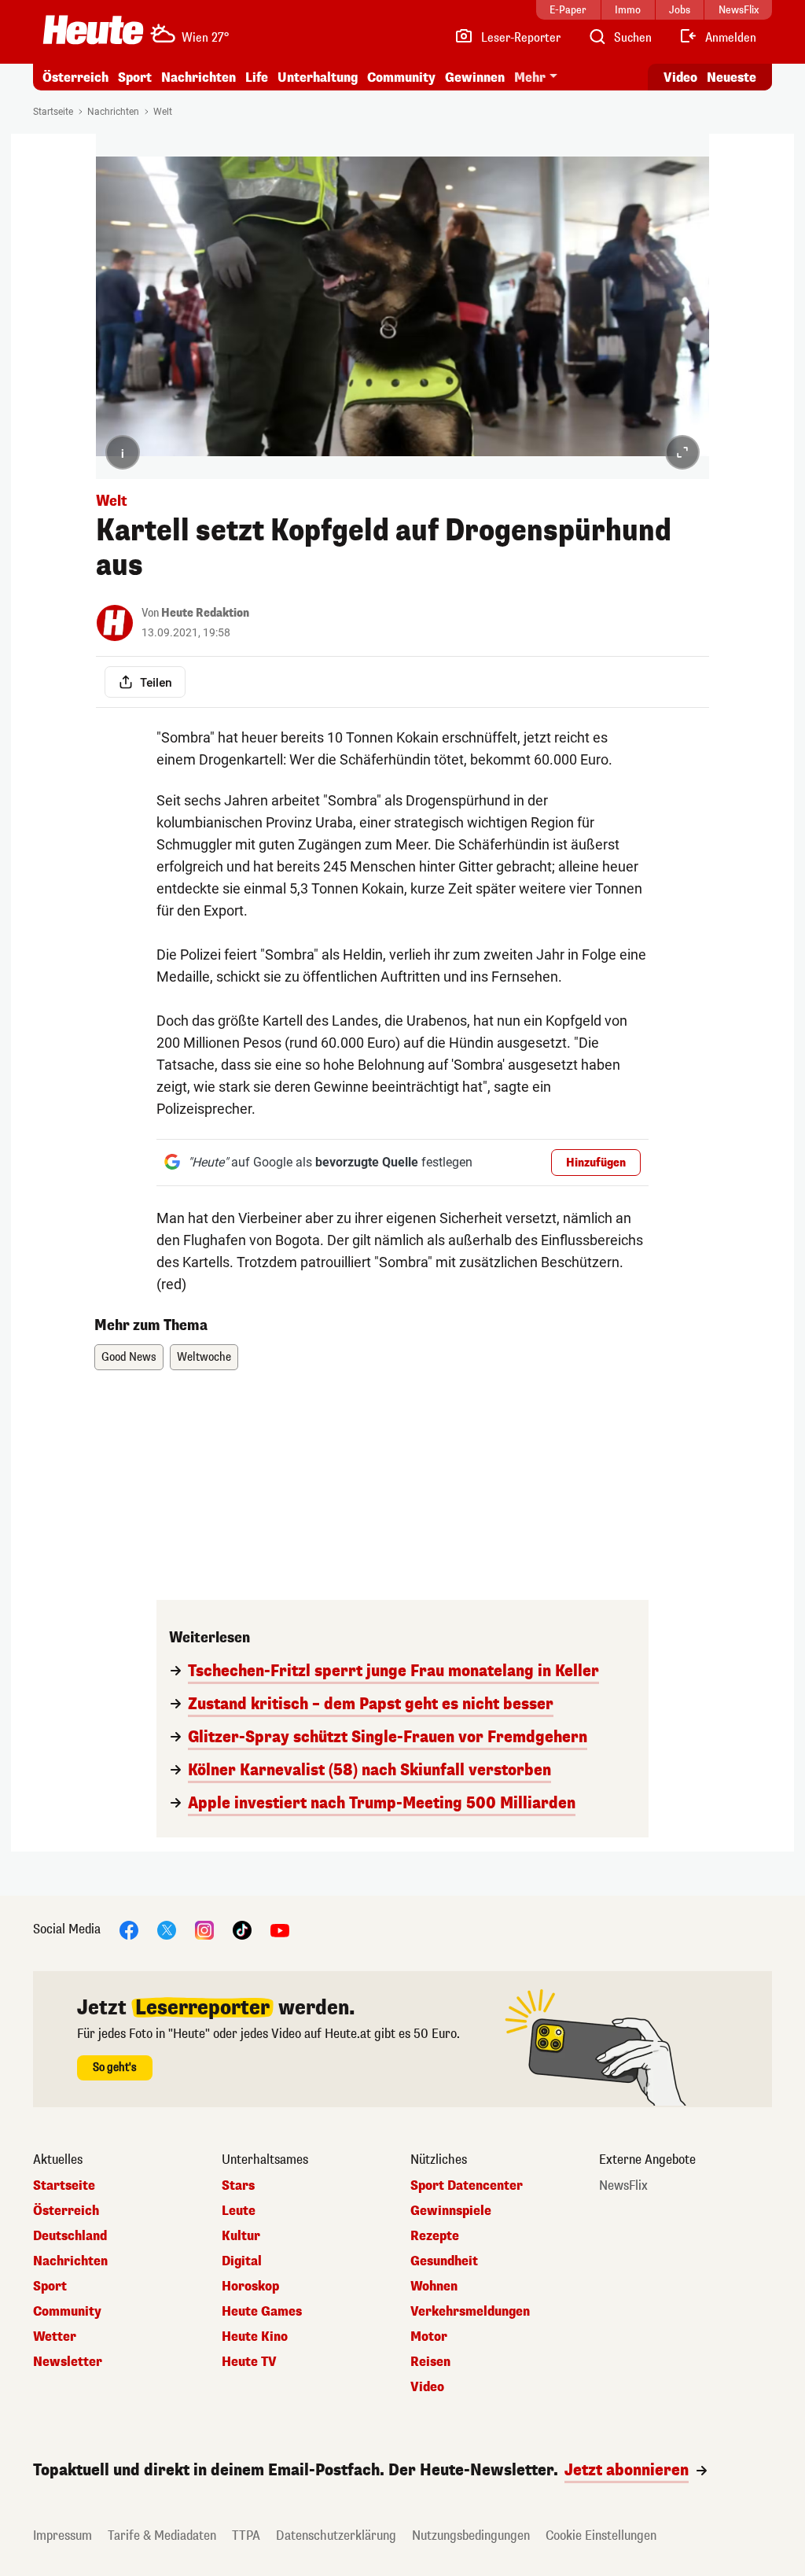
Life (257, 77)
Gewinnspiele (451, 2211)
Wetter (55, 2337)
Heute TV (249, 2362)
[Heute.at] (93, 30)
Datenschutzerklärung (336, 2535)
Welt (163, 112)
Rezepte (435, 2236)
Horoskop (250, 2287)
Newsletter (68, 2362)
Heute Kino (255, 2337)
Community (401, 77)
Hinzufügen (596, 1163)
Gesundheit (444, 2261)
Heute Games (262, 2312)
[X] (167, 1929)
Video (680, 77)
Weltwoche (204, 1357)
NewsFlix (623, 2186)
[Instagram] (204, 1929)
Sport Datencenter (467, 2186)
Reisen (430, 2362)
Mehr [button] (530, 77)
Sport (135, 77)
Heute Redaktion (205, 613)
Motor (429, 2337)
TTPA (246, 2535)
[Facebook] (129, 1929)
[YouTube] (280, 1929)
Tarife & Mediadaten (162, 2535)
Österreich (75, 77)
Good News (129, 1357)
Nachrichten (113, 112)
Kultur (241, 2236)
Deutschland (70, 2236)
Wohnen (434, 2287)
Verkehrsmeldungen (470, 2312)
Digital (242, 2261)
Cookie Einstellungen (601, 2535)
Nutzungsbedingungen (471, 2535)
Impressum (62, 2535)
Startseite (53, 112)
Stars (238, 2186)
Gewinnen (475, 77)
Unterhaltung (318, 77)
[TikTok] (242, 1929)
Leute (239, 2211)
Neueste (731, 77)
